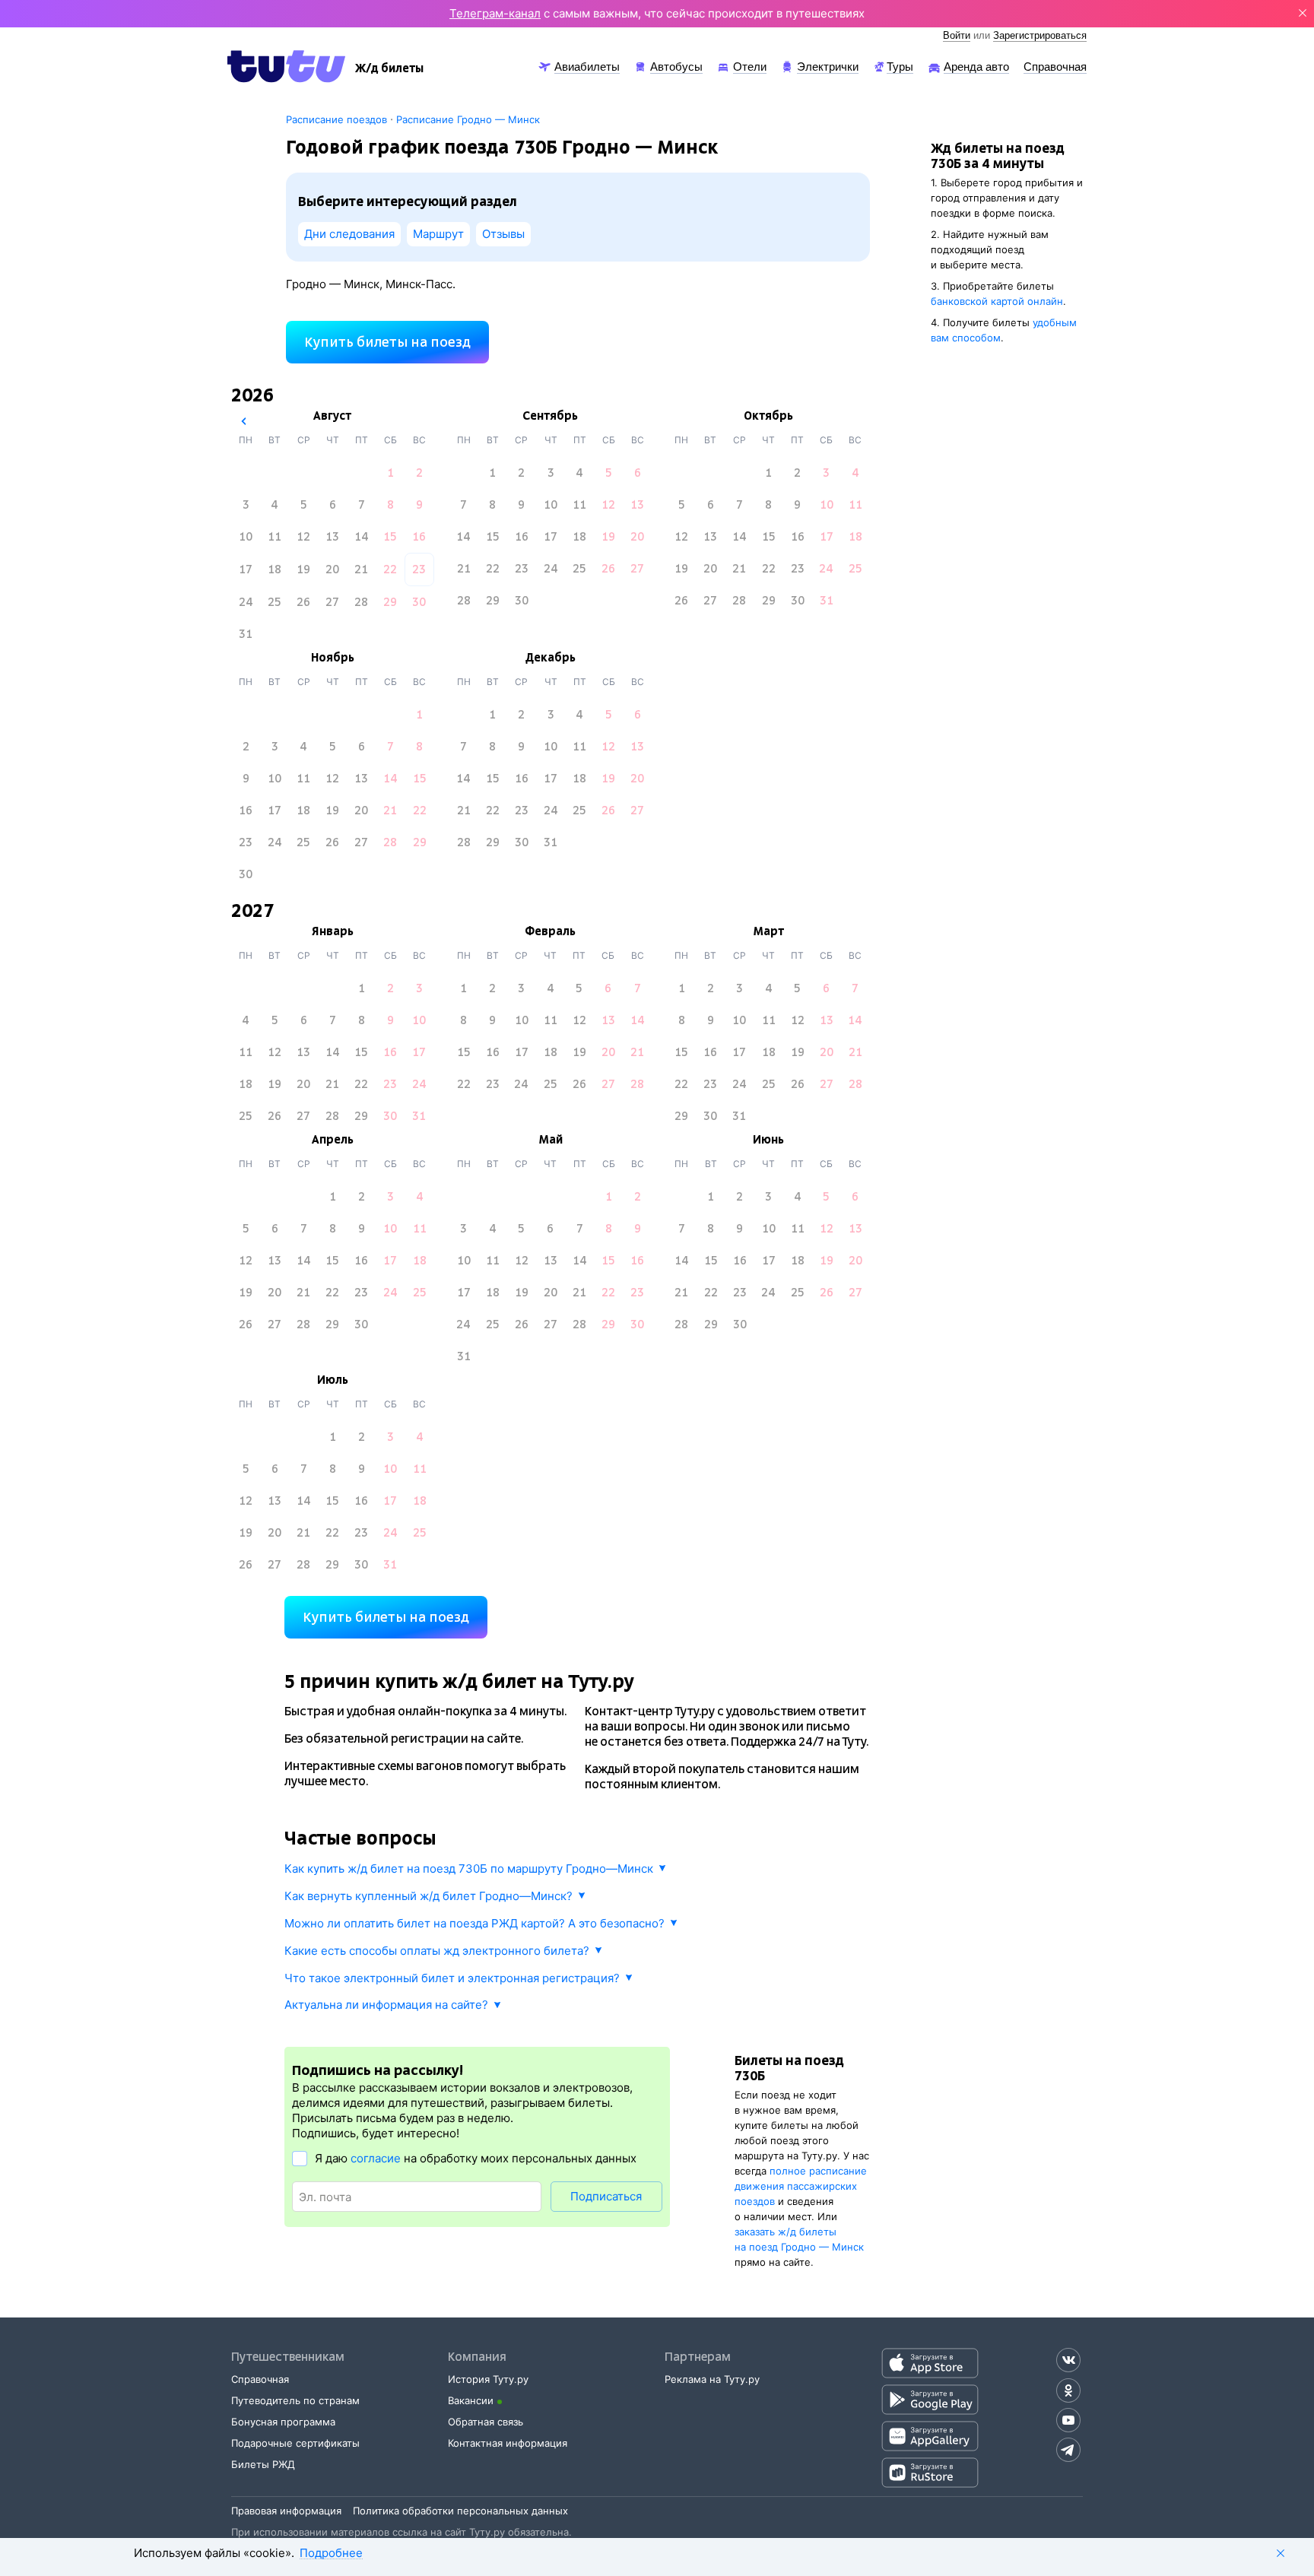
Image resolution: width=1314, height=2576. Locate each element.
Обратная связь (486, 2422)
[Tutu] (287, 66)
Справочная (260, 2379)
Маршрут (438, 234)
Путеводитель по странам (295, 2400)
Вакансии (471, 2400)
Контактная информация (508, 2443)
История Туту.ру (488, 2379)
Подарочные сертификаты (295, 2443)
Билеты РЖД (263, 2464)
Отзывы (503, 234)
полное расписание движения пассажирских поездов (801, 2186)
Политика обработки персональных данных (460, 2511)
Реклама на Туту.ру (712, 2379)
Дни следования (349, 234)
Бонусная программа (283, 2422)
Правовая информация (286, 2511)
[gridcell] (390, 473)
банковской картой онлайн (997, 301)
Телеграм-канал (495, 13)
